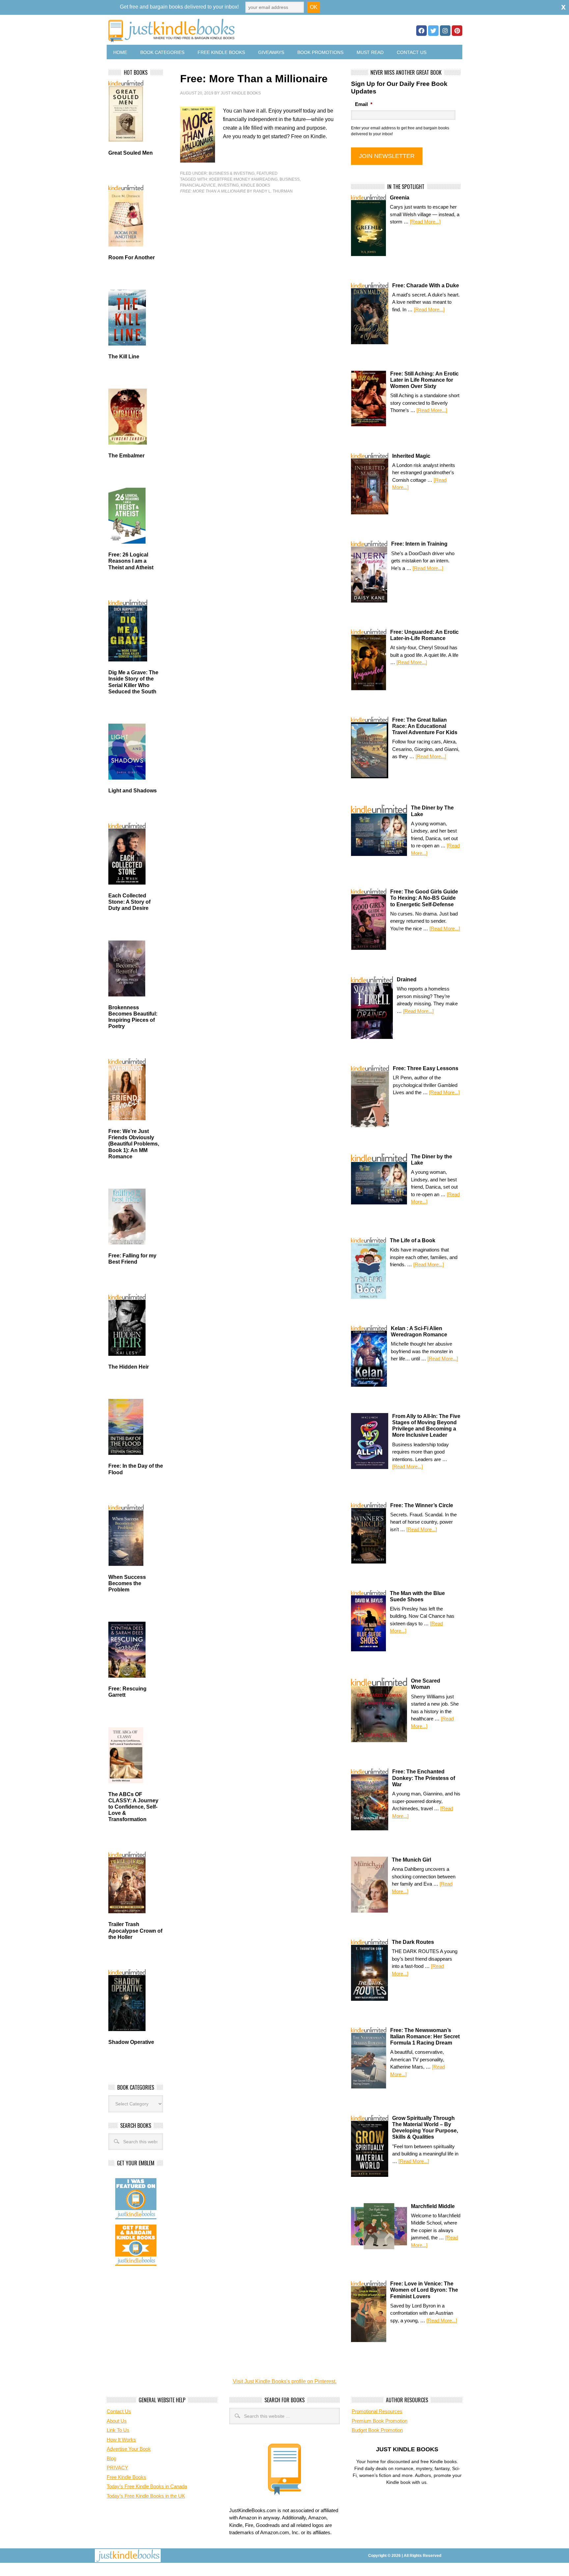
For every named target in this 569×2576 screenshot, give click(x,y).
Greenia (400, 198)
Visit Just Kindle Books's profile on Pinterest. (285, 2381)
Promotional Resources (377, 2411)
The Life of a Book (413, 1240)
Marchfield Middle (433, 2206)
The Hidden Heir (129, 1367)
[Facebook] (421, 31)
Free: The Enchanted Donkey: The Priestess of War (424, 1778)
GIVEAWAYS (271, 52)
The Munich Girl (411, 1860)
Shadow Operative (131, 2042)
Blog (111, 2458)
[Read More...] (425, 222)
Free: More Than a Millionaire (254, 79)
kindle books (255, 185)
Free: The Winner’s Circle (422, 1505)
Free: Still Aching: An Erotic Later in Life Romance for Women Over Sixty (424, 380)
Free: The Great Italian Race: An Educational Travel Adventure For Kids (425, 726)
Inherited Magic (411, 456)
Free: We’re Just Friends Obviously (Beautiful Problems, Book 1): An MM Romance (134, 1144)
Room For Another (132, 258)
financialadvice (198, 185)
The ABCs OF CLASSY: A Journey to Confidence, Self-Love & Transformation (133, 1807)
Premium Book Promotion (379, 2421)
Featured (267, 173)
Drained (407, 979)
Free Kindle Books (221, 52)
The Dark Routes (413, 1942)
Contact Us (412, 52)
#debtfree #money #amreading (243, 179)
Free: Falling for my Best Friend (132, 1259)
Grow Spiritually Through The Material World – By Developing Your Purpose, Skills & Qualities (425, 2128)
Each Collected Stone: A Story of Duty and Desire (129, 902)
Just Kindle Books (241, 93)
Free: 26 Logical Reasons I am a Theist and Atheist (131, 561)
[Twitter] (433, 31)
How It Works (121, 2440)
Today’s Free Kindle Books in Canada (147, 2486)
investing (228, 185)
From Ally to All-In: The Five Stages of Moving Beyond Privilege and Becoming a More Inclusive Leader (426, 1426)
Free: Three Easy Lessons (426, 1068)
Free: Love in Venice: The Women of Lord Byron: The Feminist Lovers (424, 2290)
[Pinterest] (457, 31)
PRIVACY (117, 2468)
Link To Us (118, 2430)
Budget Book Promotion (377, 2430)
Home (120, 52)
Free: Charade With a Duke (426, 285)
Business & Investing (232, 173)
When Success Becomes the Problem (127, 1583)
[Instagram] (445, 31)
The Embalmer (126, 456)
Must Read (370, 52)
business (290, 179)
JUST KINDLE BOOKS (223, 30)
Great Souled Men (131, 153)
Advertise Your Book (129, 2449)
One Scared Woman (426, 1684)
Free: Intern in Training (419, 544)
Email (364, 104)
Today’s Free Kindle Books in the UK (146, 2496)
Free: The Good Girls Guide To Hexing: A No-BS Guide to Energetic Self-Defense (424, 898)
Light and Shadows (133, 791)
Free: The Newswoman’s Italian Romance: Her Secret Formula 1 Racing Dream (425, 2036)
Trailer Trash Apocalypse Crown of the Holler (135, 1931)
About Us (117, 2421)
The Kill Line (124, 357)
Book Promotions (320, 52)
